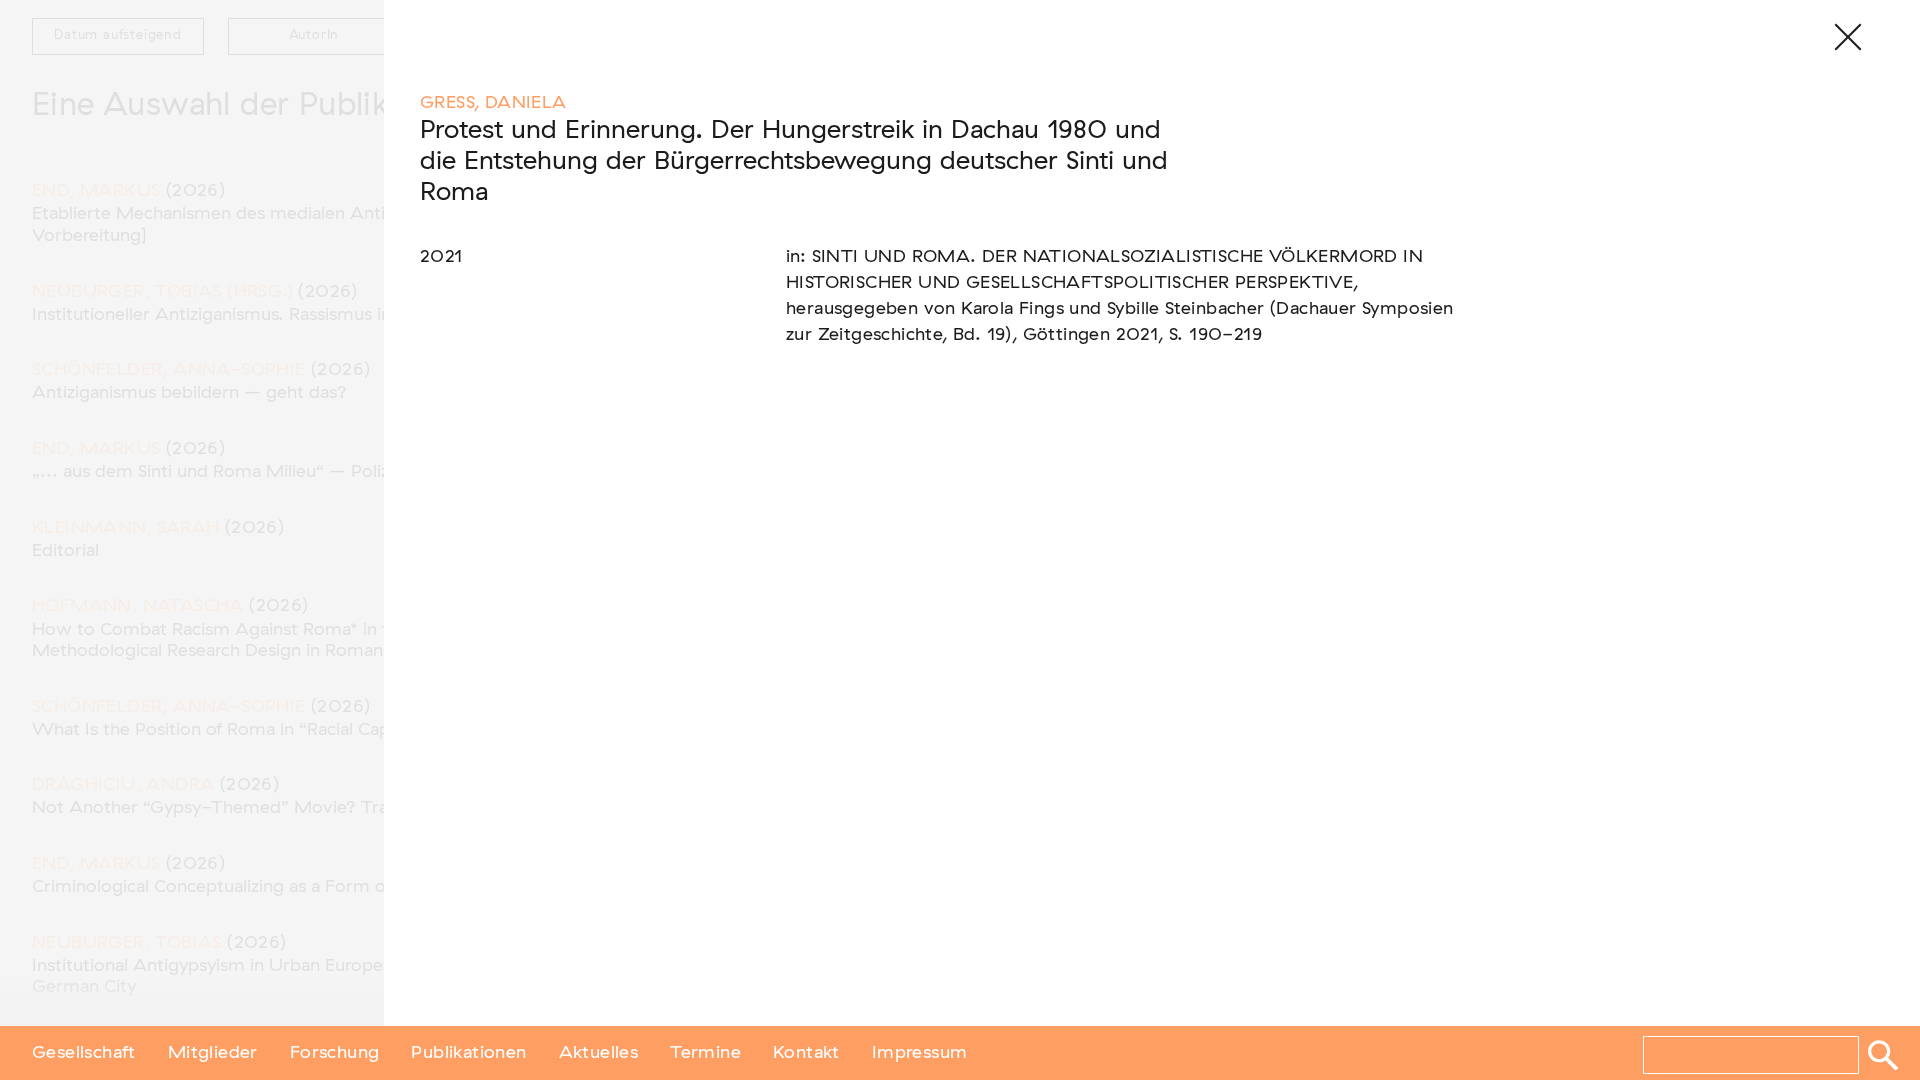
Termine (705, 1053)
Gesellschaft (84, 1053)
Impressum (920, 1053)
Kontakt (806, 1053)
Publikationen (468, 1053)
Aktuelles (599, 1053)
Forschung (335, 1053)
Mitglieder (213, 1053)
